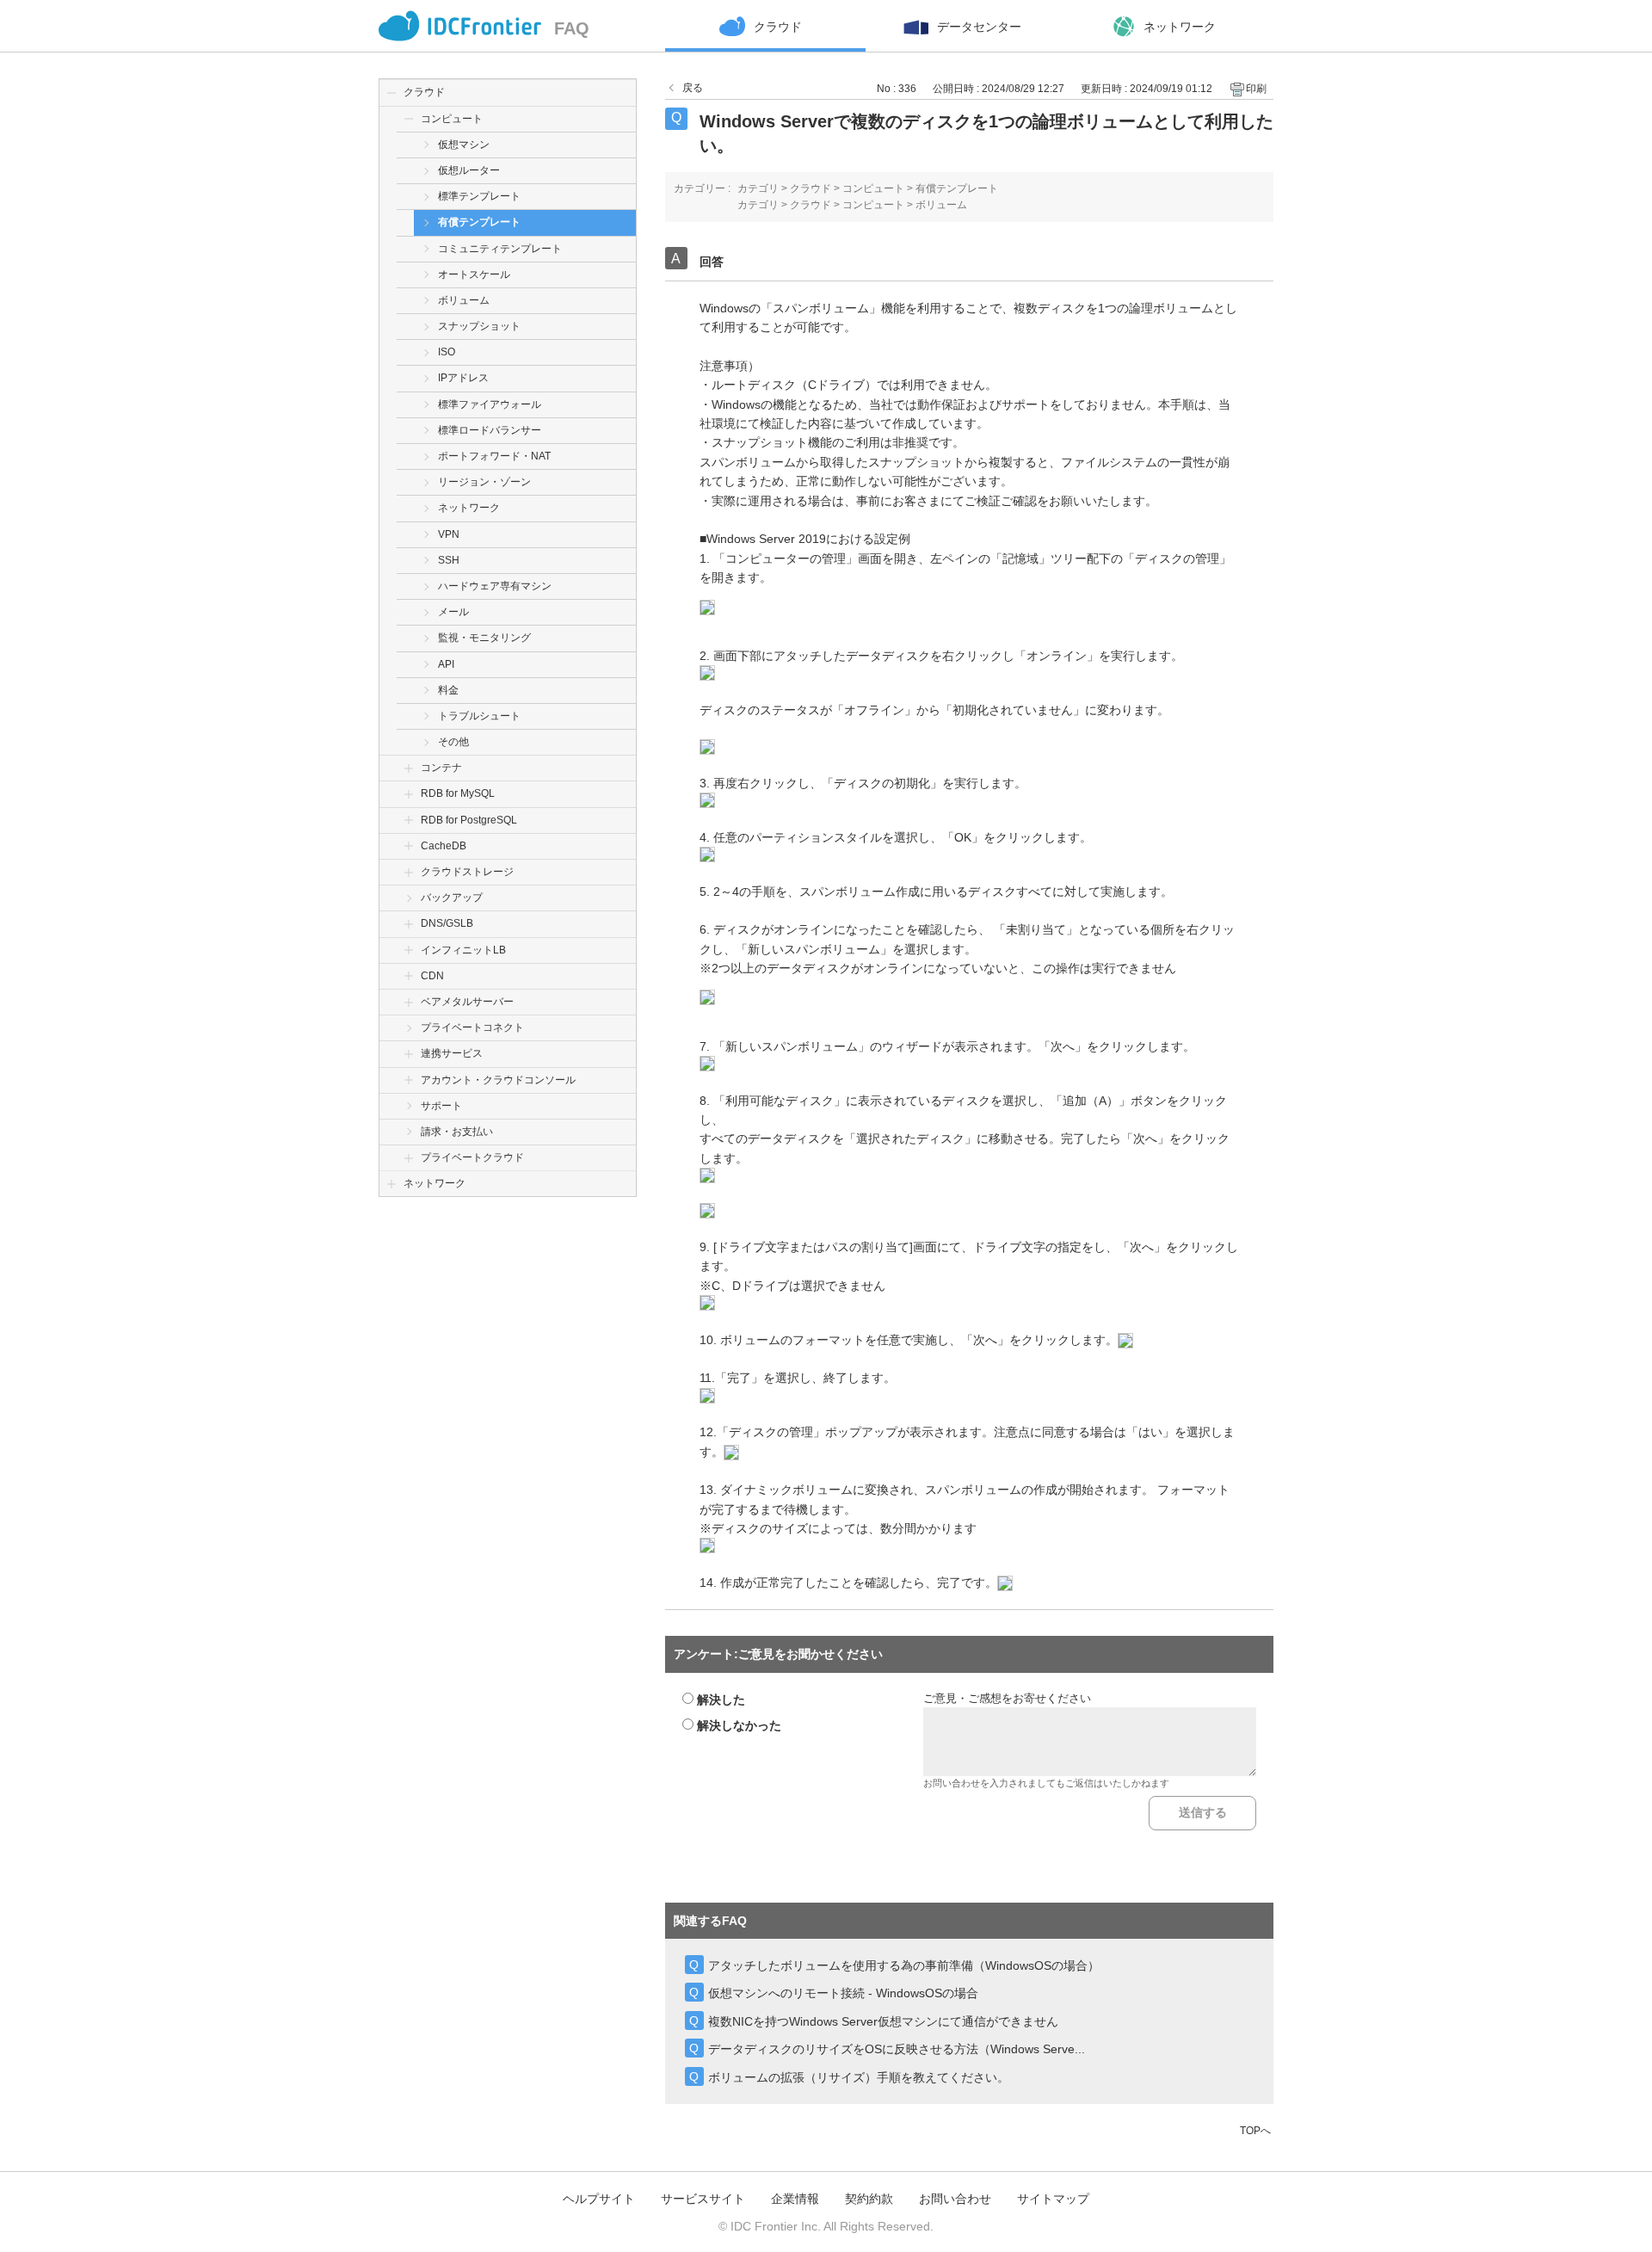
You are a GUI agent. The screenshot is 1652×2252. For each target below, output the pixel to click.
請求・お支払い (457, 1132)
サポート (441, 1106)
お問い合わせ (955, 2199)
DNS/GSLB (447, 923)
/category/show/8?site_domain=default (409, 794)
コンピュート (452, 119)
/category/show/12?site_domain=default (409, 950)
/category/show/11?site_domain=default (409, 924)
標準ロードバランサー (490, 430)
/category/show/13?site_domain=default (409, 976)
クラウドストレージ (467, 872)
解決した (721, 1700)
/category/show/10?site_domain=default (409, 872)
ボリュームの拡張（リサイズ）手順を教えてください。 (859, 2077)
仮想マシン (464, 145)
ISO (447, 352)
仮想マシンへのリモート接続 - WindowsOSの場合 (843, 1993)
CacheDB (444, 846)
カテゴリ (758, 188)
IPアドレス (463, 378)
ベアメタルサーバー (467, 1002)
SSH (449, 560)
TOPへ (1255, 2131)
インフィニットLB (463, 950)
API (446, 664)
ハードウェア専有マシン (495, 586)
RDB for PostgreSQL (469, 820)
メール (453, 612)
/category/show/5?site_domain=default (391, 1184)
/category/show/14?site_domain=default (409, 1002)
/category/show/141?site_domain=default (409, 821)
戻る (693, 88)
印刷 (1256, 89)
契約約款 (869, 2199)
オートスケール (474, 275)
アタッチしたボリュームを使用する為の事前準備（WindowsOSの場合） (904, 1965)
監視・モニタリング (484, 638)
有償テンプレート (479, 222)
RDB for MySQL (458, 793)
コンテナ (441, 768)
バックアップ (452, 898)
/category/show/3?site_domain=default (391, 93)
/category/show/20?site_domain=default (409, 1158)
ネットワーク (469, 508)
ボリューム (464, 300)
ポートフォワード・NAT (494, 456)
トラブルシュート (479, 716)
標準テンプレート (479, 196)
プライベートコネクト (472, 1027)
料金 (448, 690)
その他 (453, 742)
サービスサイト (703, 2199)
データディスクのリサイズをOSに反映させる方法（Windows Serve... (897, 2049)
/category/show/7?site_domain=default (409, 768)
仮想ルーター (469, 170)
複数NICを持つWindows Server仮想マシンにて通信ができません (883, 2021)
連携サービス (452, 1053)
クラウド (424, 92)
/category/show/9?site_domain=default (409, 846)
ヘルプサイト (599, 2199)
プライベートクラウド (472, 1157)
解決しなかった (739, 1725)
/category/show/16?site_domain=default (409, 1054)
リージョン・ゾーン (484, 482)
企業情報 (795, 2199)
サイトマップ (1053, 2199)
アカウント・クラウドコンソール (498, 1080)
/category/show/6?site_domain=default (409, 119)
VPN (449, 534)
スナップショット (479, 326)
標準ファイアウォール (490, 404)
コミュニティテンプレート (500, 249)
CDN (432, 976)
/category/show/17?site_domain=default (409, 1080)
